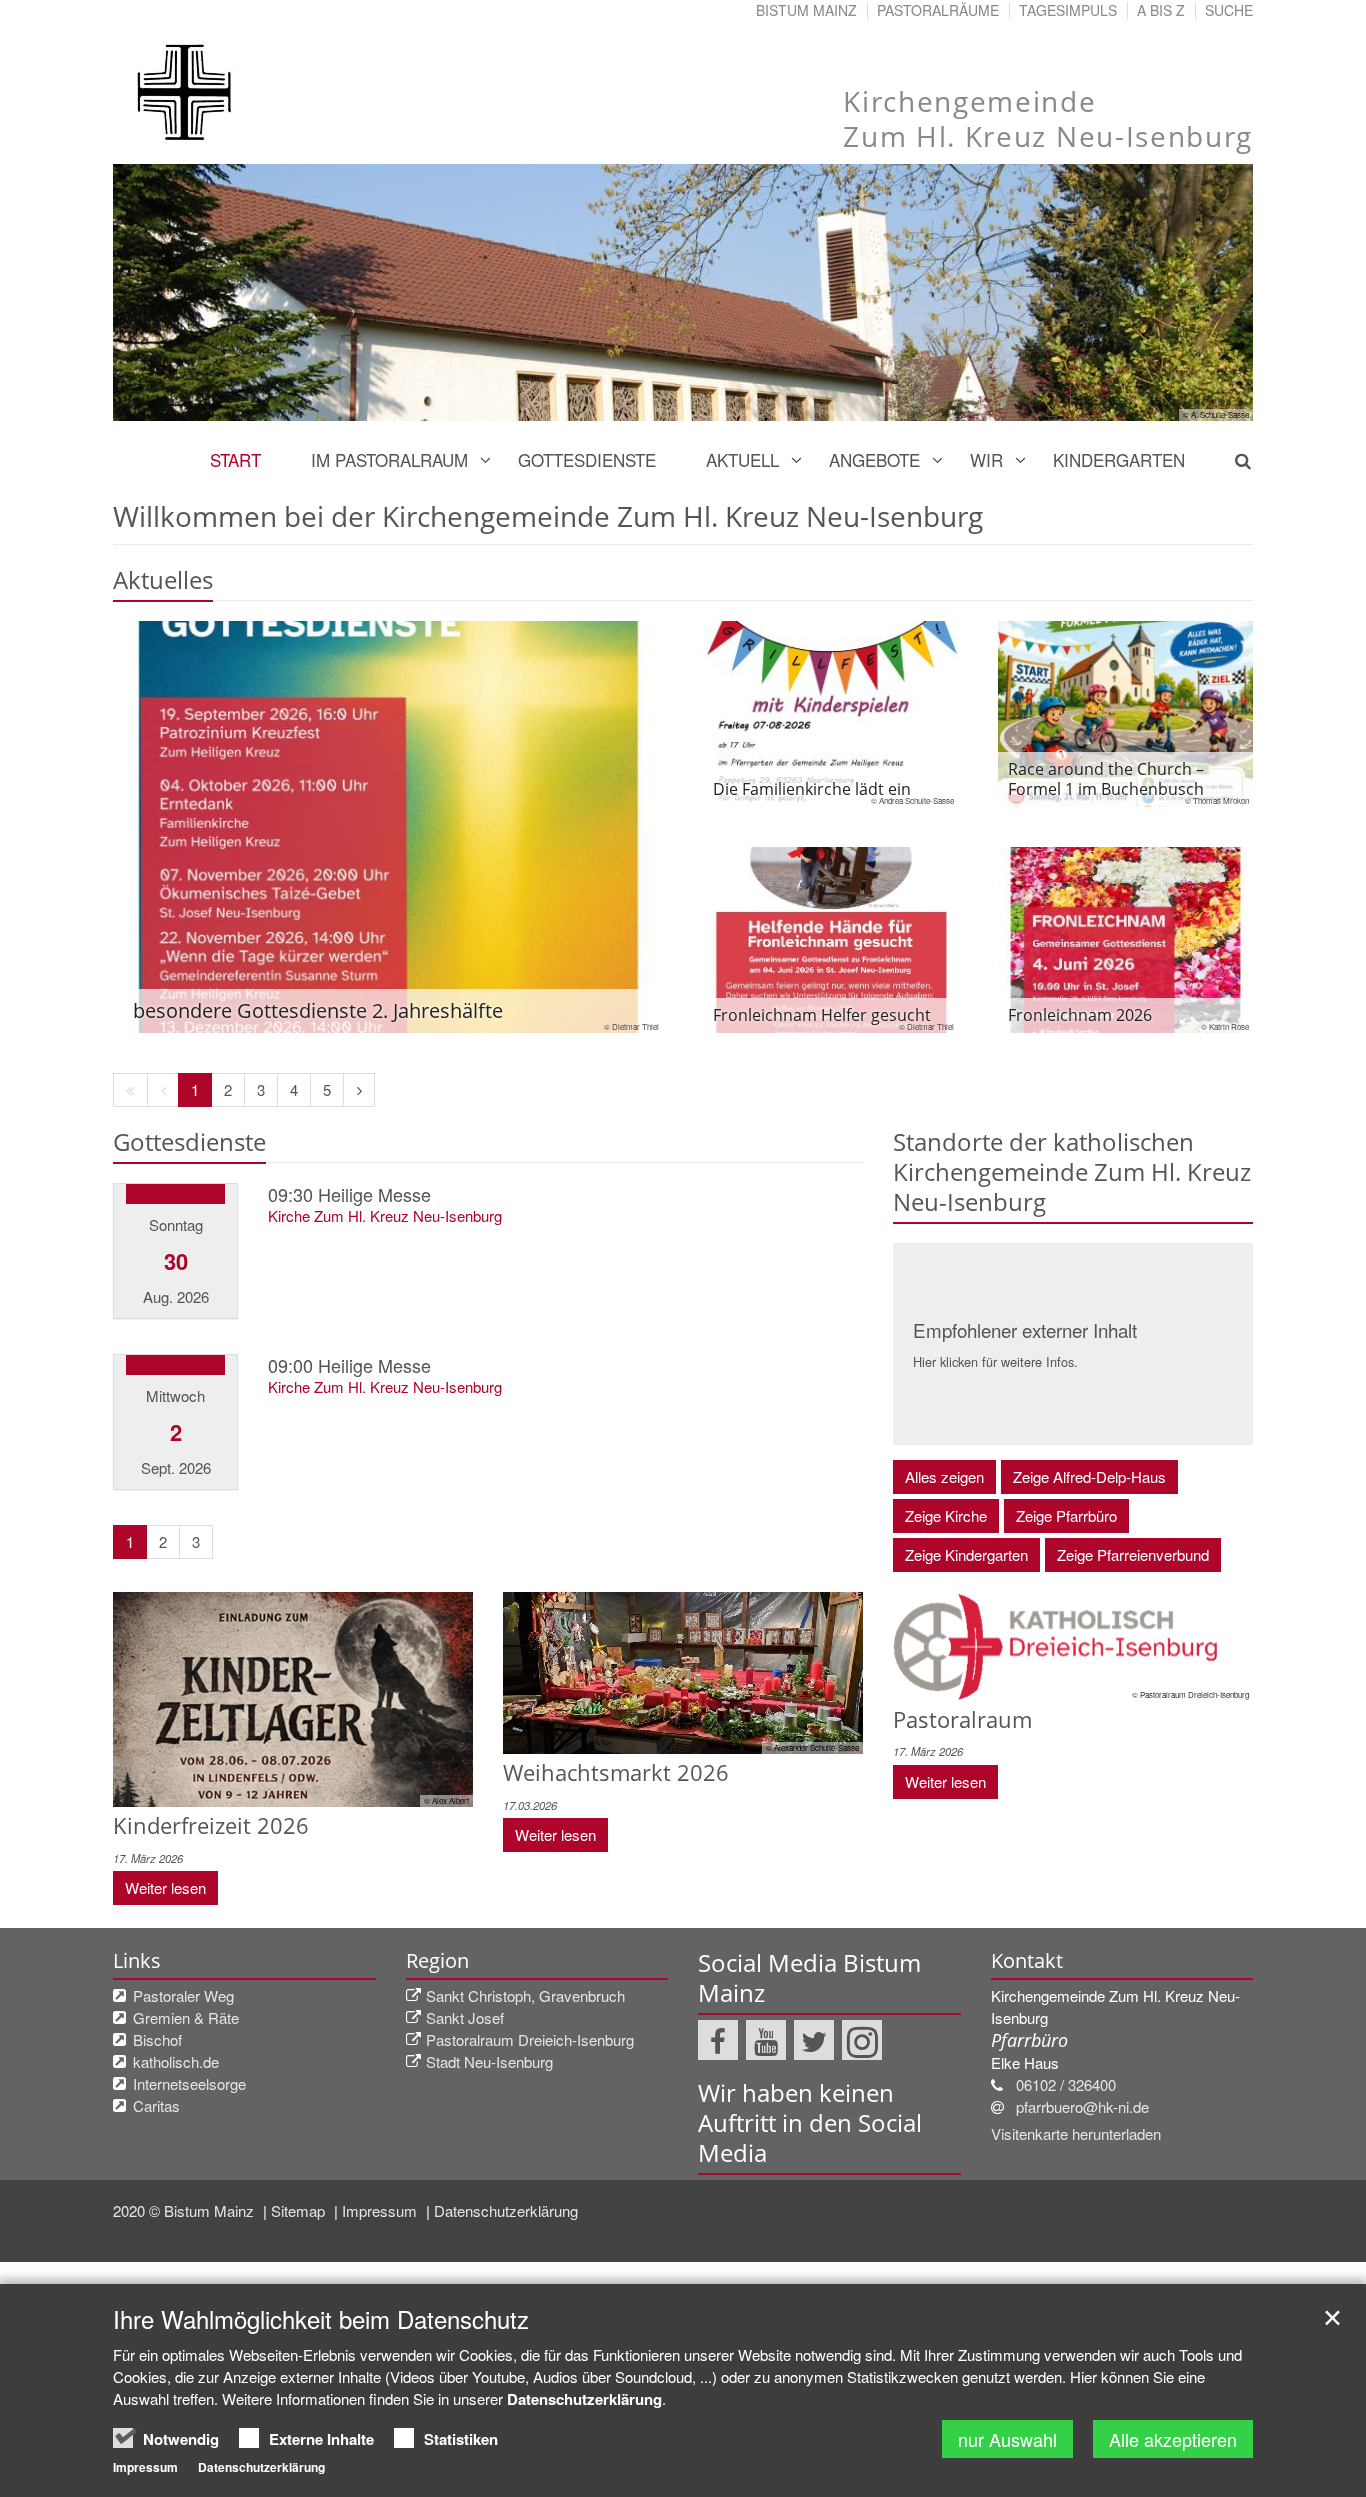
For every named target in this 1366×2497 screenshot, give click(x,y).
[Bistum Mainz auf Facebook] (718, 2040)
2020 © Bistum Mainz (185, 2210)
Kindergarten (1119, 459)
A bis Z (1161, 10)
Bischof (157, 2039)
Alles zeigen (944, 1476)
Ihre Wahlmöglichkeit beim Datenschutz (321, 2319)
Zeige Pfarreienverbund (1133, 1554)
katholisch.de (176, 2061)
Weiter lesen (165, 1887)
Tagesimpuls (1068, 10)
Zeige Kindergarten (966, 1554)
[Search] (1231, 460)
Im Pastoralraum (389, 459)
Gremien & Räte (186, 2017)
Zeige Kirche (946, 1515)
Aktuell (742, 459)
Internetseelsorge (189, 2083)
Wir (986, 459)
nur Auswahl (1007, 2439)
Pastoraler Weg (183, 1995)
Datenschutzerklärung (506, 2210)
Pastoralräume (938, 10)
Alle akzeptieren (1173, 2439)
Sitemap (300, 2210)
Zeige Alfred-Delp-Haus (1089, 1476)
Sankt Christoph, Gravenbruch (525, 1995)
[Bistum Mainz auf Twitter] (814, 2040)
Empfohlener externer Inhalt (1025, 1329)
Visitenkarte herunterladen (1076, 2133)
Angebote (874, 459)
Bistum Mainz (806, 10)
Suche (1229, 10)
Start (235, 459)
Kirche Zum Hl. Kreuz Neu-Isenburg (385, 1215)
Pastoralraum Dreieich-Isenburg (530, 2039)
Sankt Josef (465, 2017)
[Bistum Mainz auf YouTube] (766, 2040)
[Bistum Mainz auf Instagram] (862, 2040)
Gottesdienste (587, 459)
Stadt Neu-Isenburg (489, 2061)
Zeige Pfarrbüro (1066, 1515)
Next (1203, 292)
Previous (163, 292)
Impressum (381, 2210)
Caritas (156, 2105)
